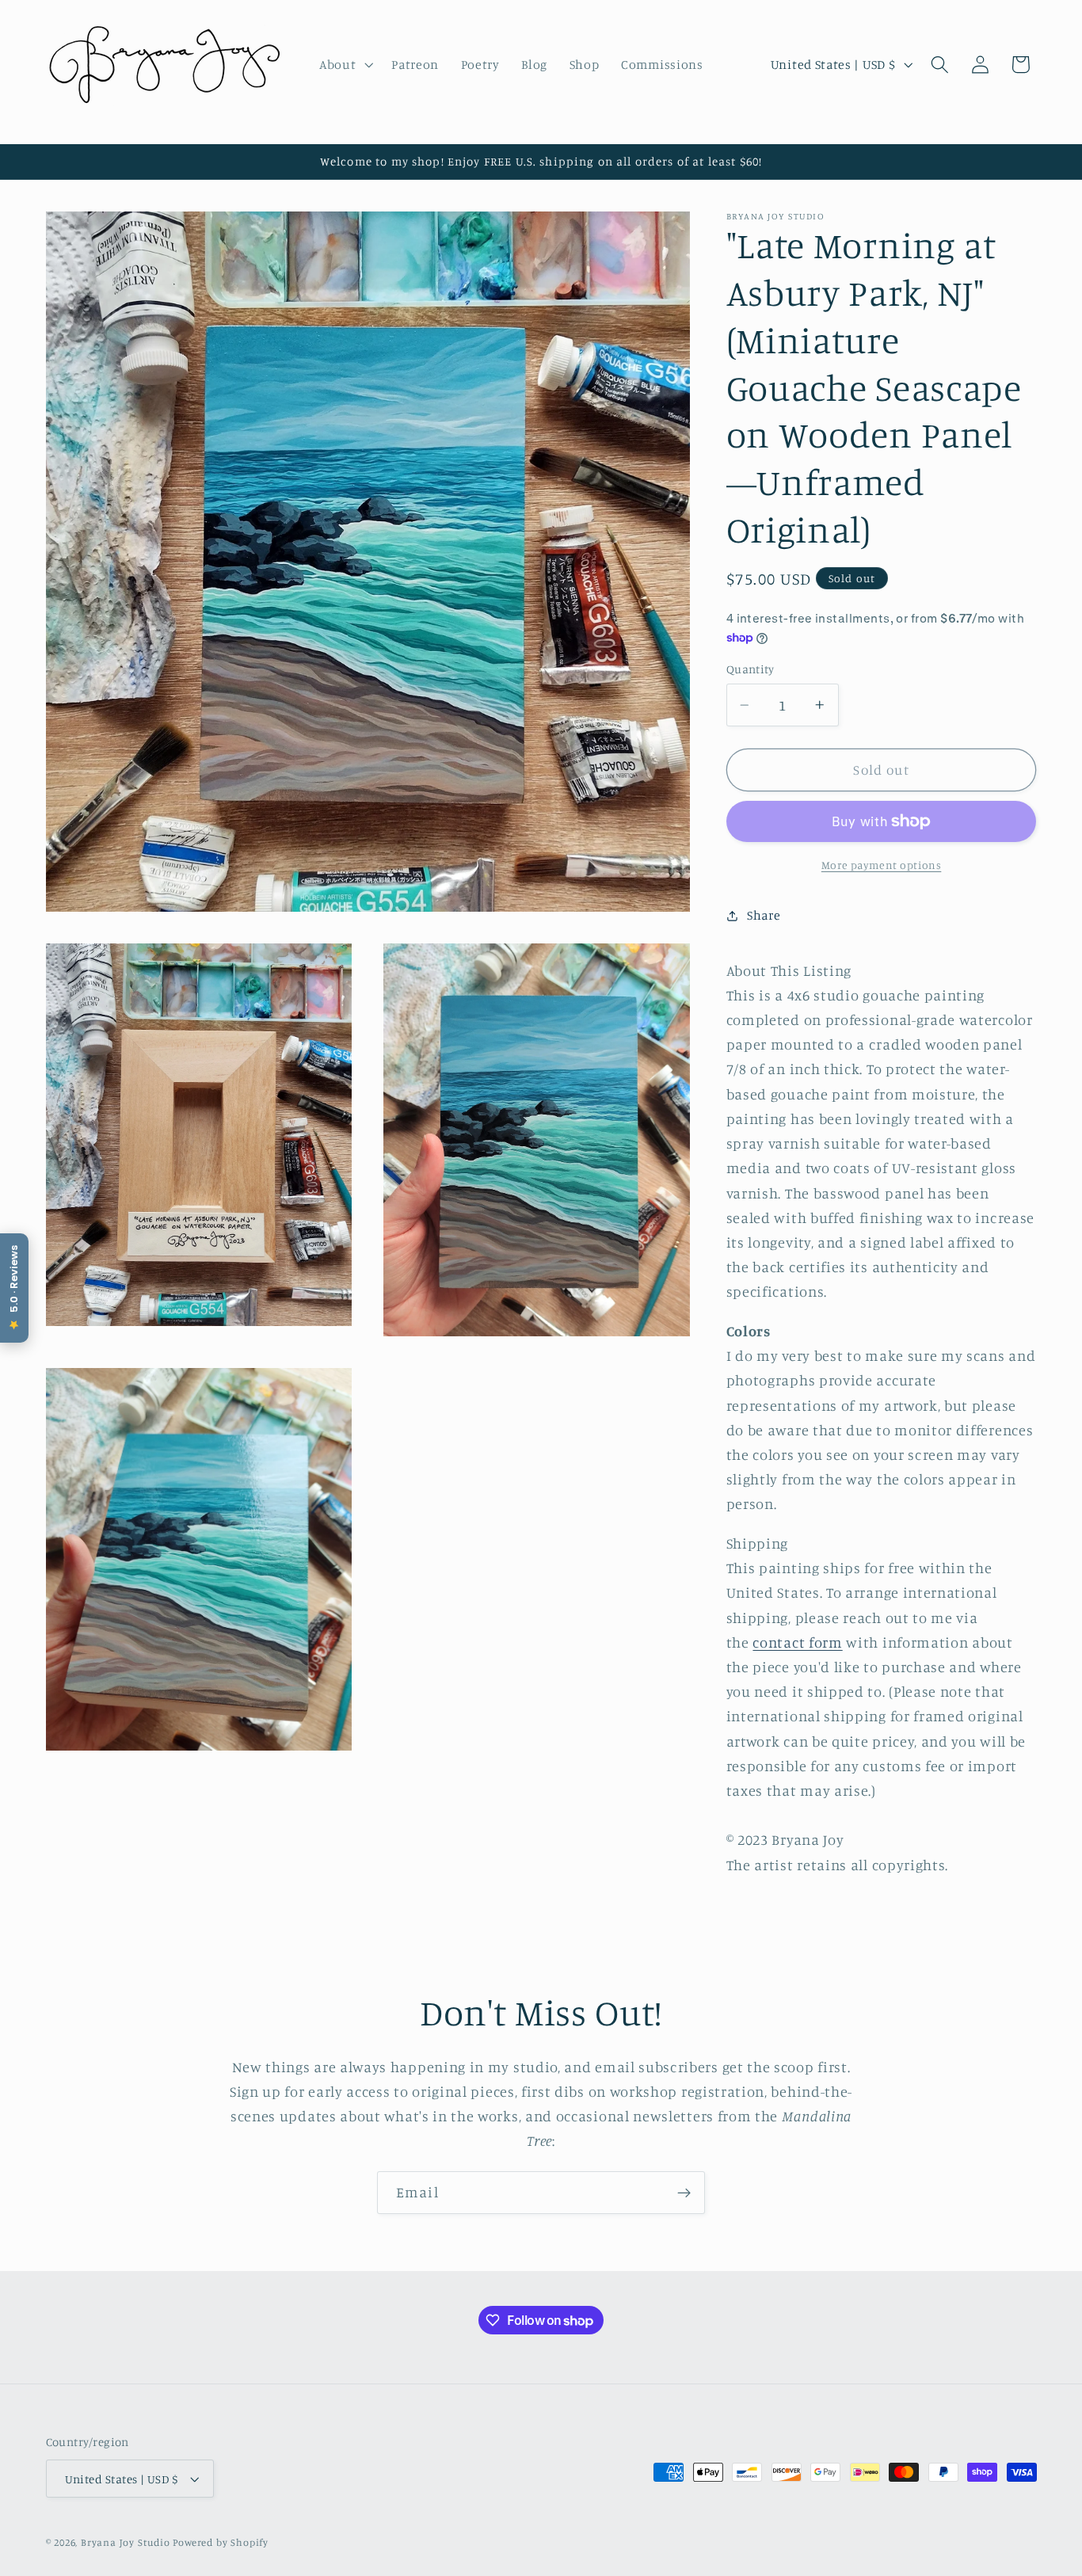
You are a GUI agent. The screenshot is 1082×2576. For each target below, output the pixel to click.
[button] (344, 64)
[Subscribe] (684, 2193)
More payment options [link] (882, 865)
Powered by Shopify (221, 2542)
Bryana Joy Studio (126, 2542)
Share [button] (764, 915)
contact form (797, 1642)
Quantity (751, 670)
